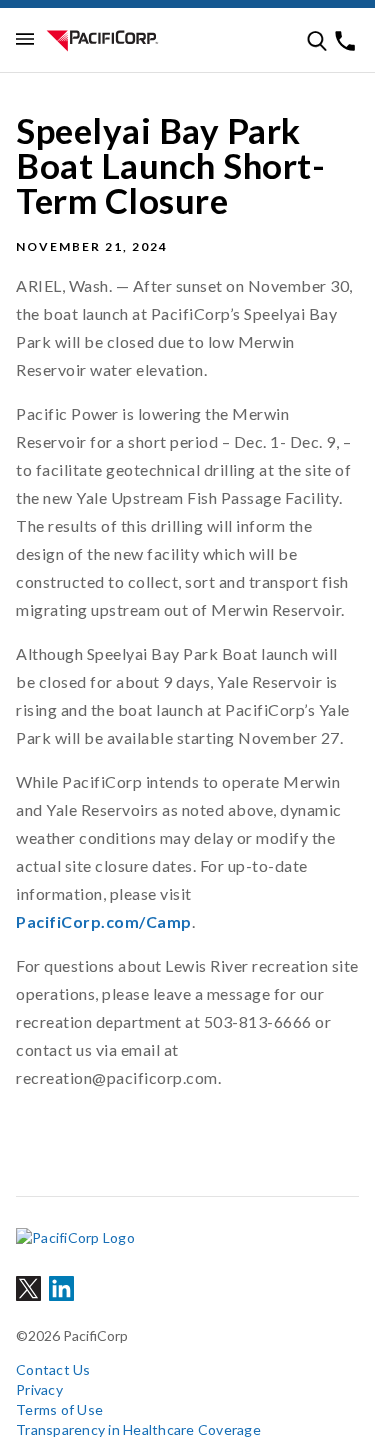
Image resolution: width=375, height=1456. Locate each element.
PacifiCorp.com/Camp (104, 921)
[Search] (317, 41)
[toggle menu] (25, 40)
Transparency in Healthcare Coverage (138, 1429)
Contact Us (53, 1369)
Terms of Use (59, 1409)
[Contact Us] (345, 41)
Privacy (39, 1389)
